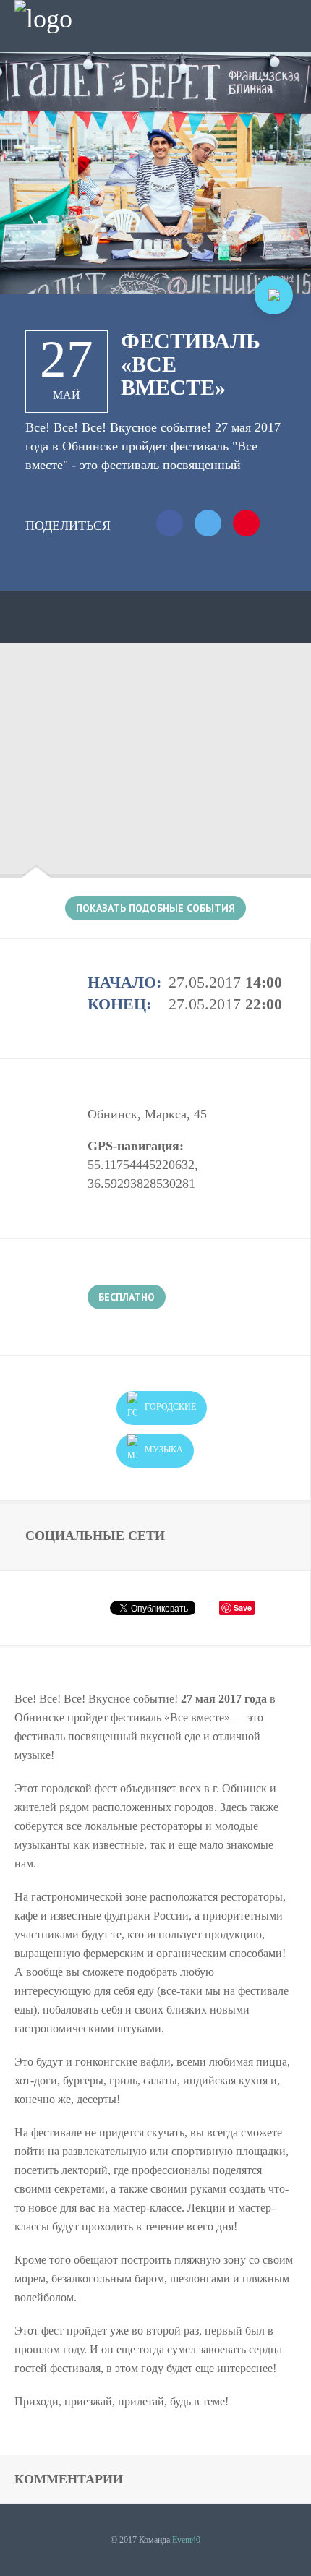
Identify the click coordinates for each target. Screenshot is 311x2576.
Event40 (186, 2540)
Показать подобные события (155, 908)
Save (243, 1608)
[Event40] (43, 19)
